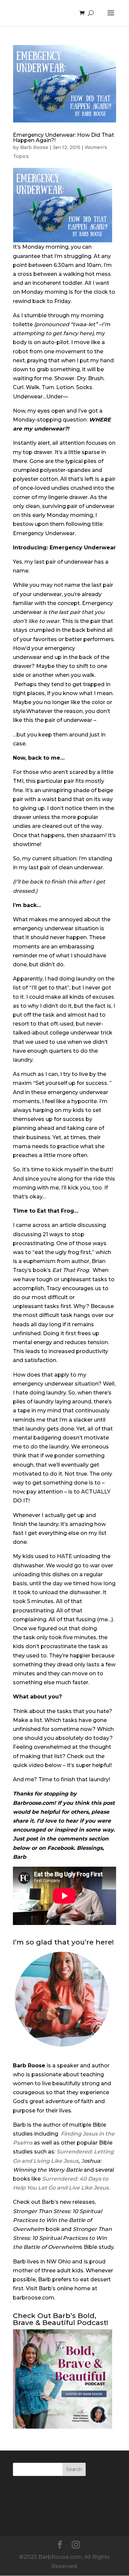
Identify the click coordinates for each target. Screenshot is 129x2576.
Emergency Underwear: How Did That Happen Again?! (64, 138)
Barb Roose (34, 147)
